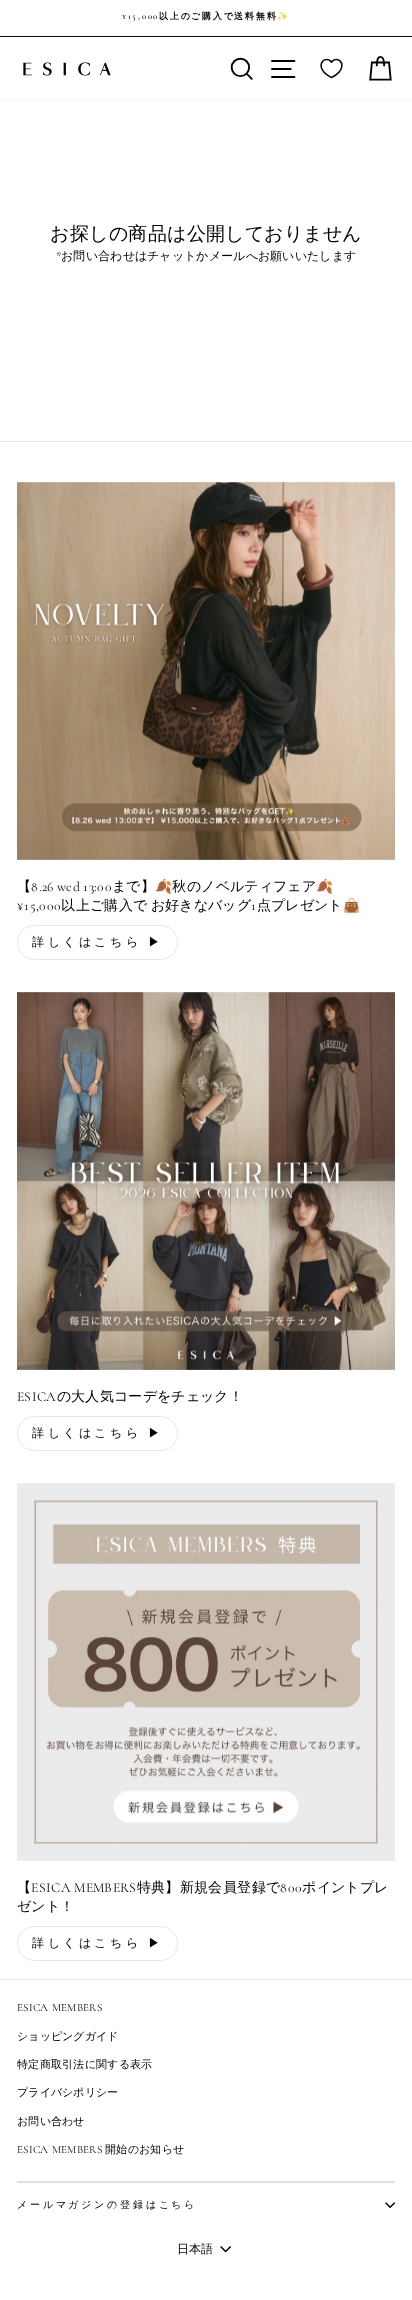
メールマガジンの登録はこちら (107, 2205)
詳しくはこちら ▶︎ (97, 942)
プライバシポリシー (68, 2092)
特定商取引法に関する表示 (85, 2064)
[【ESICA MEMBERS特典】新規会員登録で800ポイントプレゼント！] (206, 1672)
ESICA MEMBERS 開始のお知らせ (100, 2149)
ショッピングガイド (68, 2036)
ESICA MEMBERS (59, 2007)
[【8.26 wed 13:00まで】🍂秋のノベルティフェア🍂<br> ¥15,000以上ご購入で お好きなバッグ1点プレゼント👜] (206, 671)
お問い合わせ (51, 2121)
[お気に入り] (331, 69)
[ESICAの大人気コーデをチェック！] (206, 1181)
